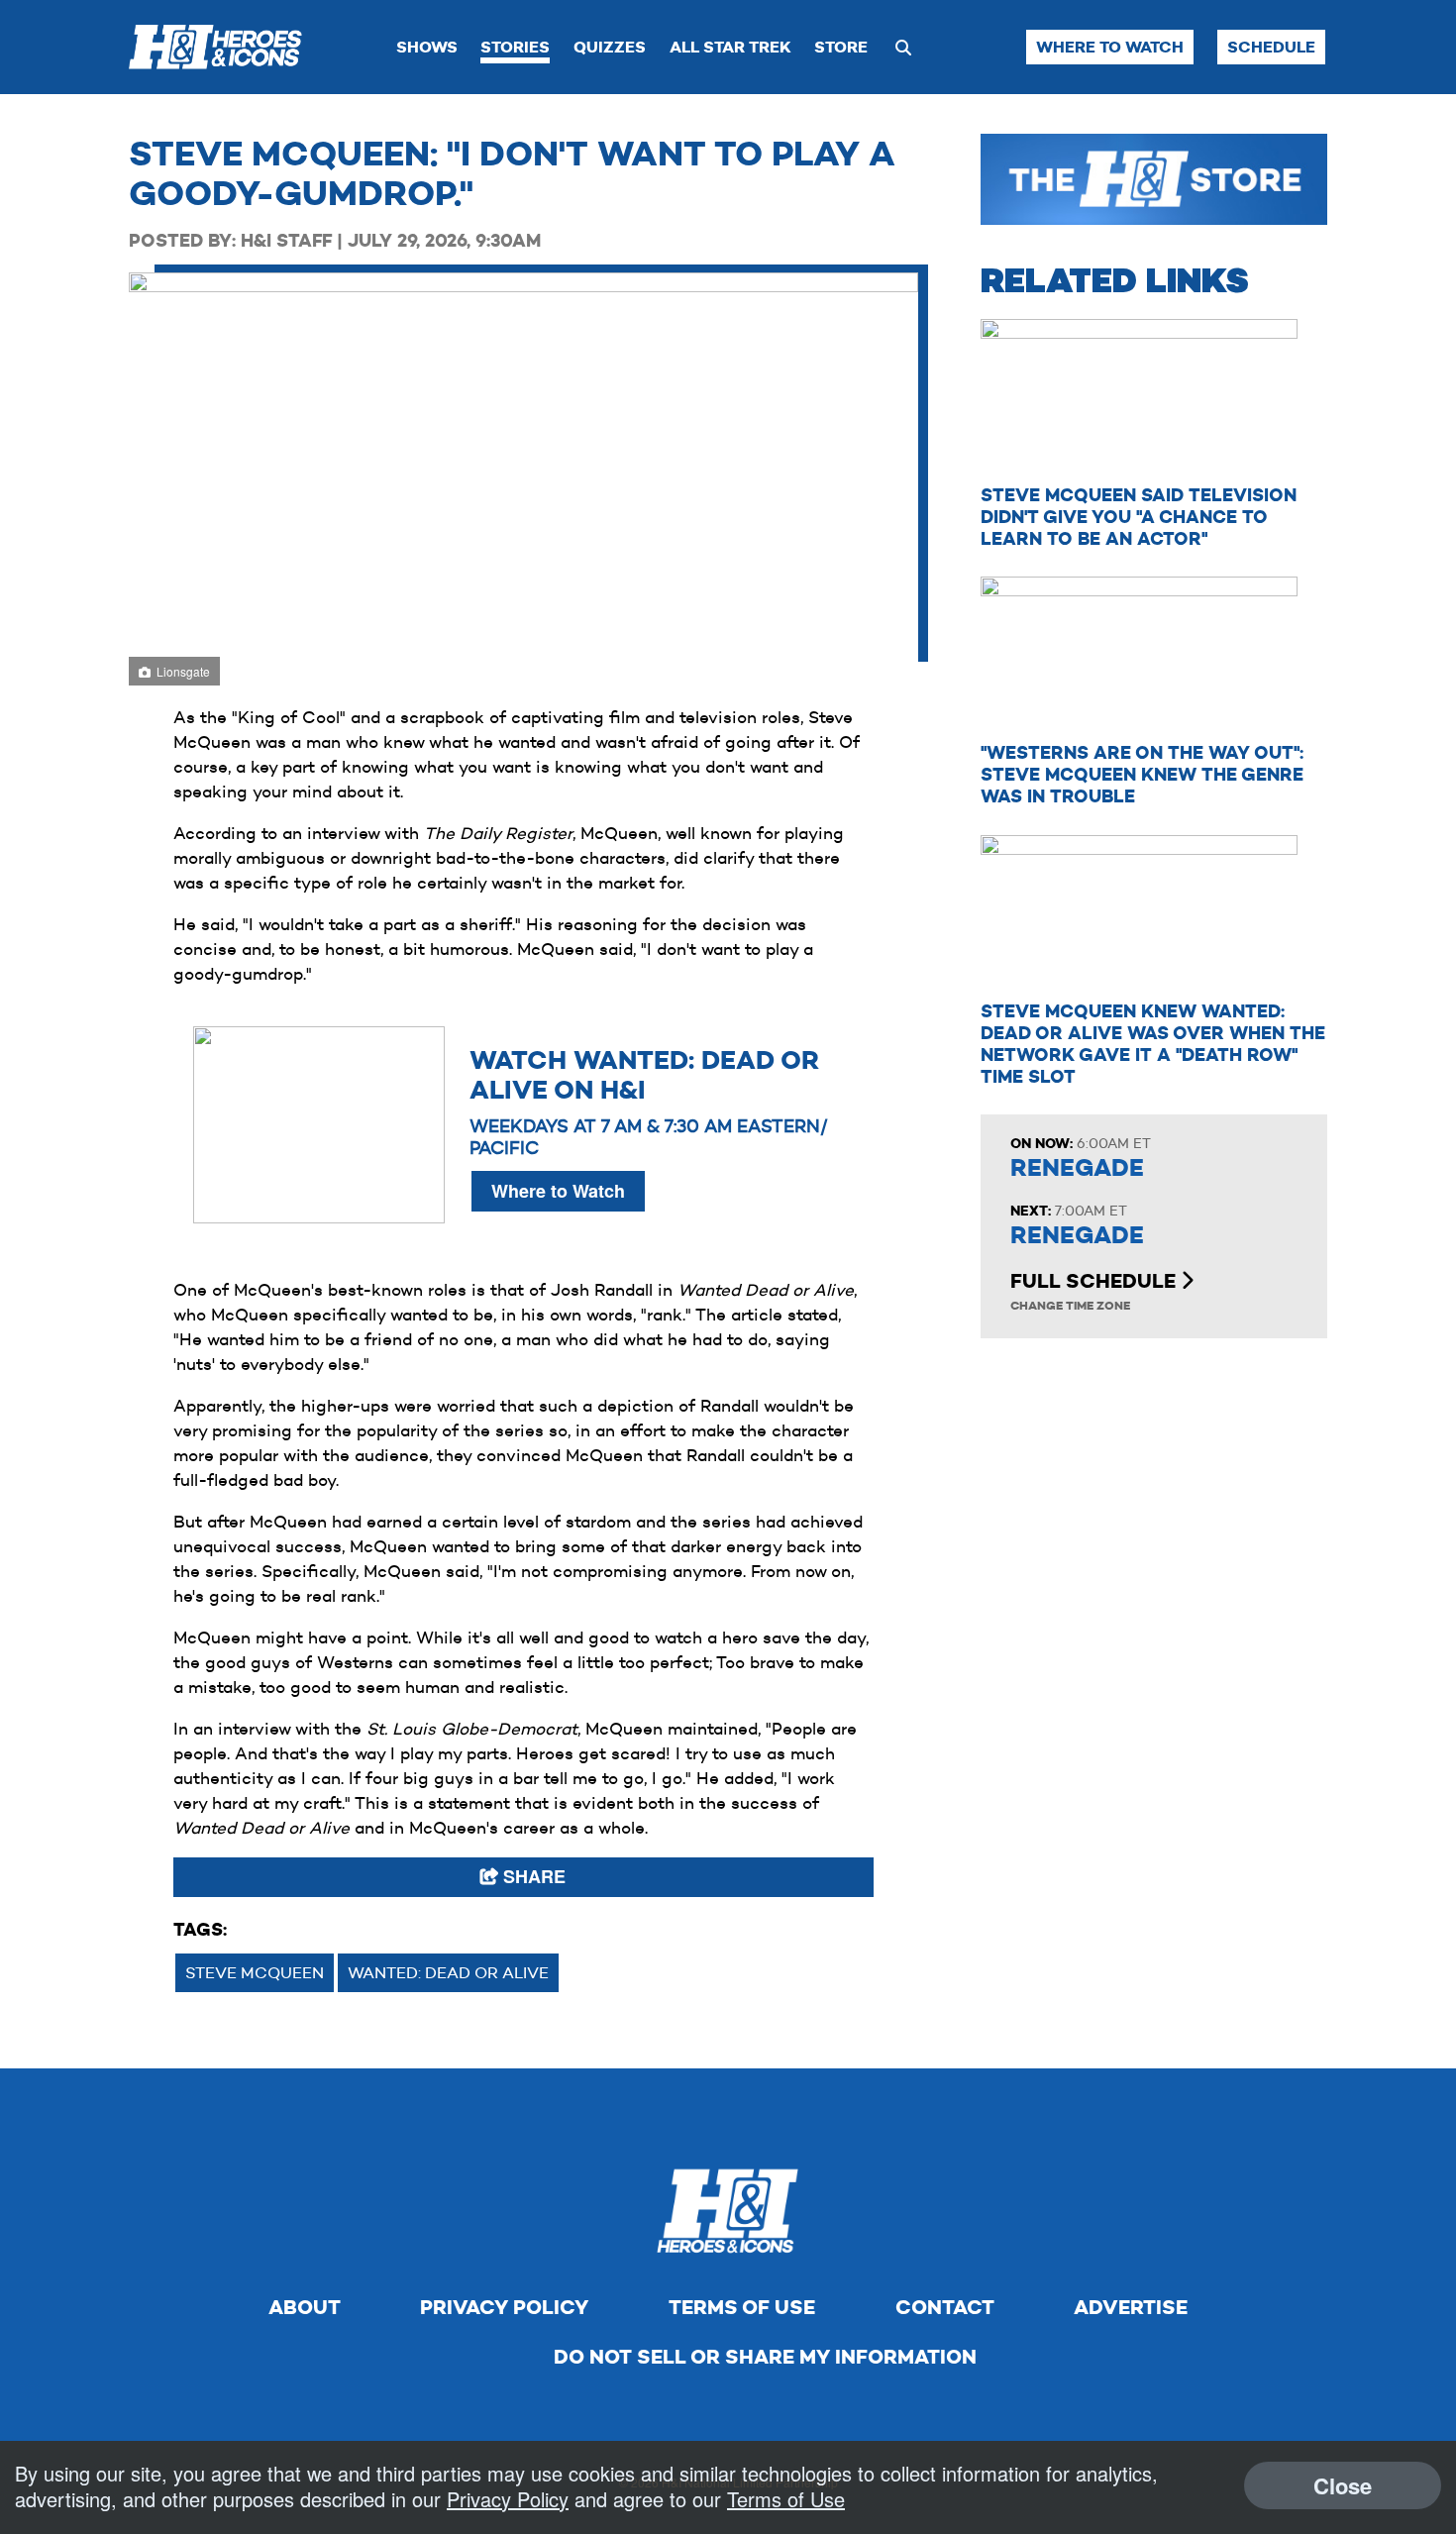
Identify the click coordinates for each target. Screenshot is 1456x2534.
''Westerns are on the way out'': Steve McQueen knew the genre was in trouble (1142, 774)
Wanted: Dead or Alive (448, 1973)
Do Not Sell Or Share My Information (765, 2357)
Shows (427, 47)
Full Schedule (1095, 1281)
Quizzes (610, 47)
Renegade (1077, 1168)
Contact (945, 2307)
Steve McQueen (255, 1973)
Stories (515, 47)
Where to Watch (1110, 47)
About (305, 2307)
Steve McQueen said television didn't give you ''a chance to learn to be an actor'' (1139, 517)
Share (532, 1876)
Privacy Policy (504, 2307)
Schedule (1271, 47)
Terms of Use (742, 2307)
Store (841, 47)
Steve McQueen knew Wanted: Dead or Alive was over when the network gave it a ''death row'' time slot (1153, 1044)
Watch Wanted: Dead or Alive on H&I (644, 1075)
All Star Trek (730, 47)
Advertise (1131, 2307)
